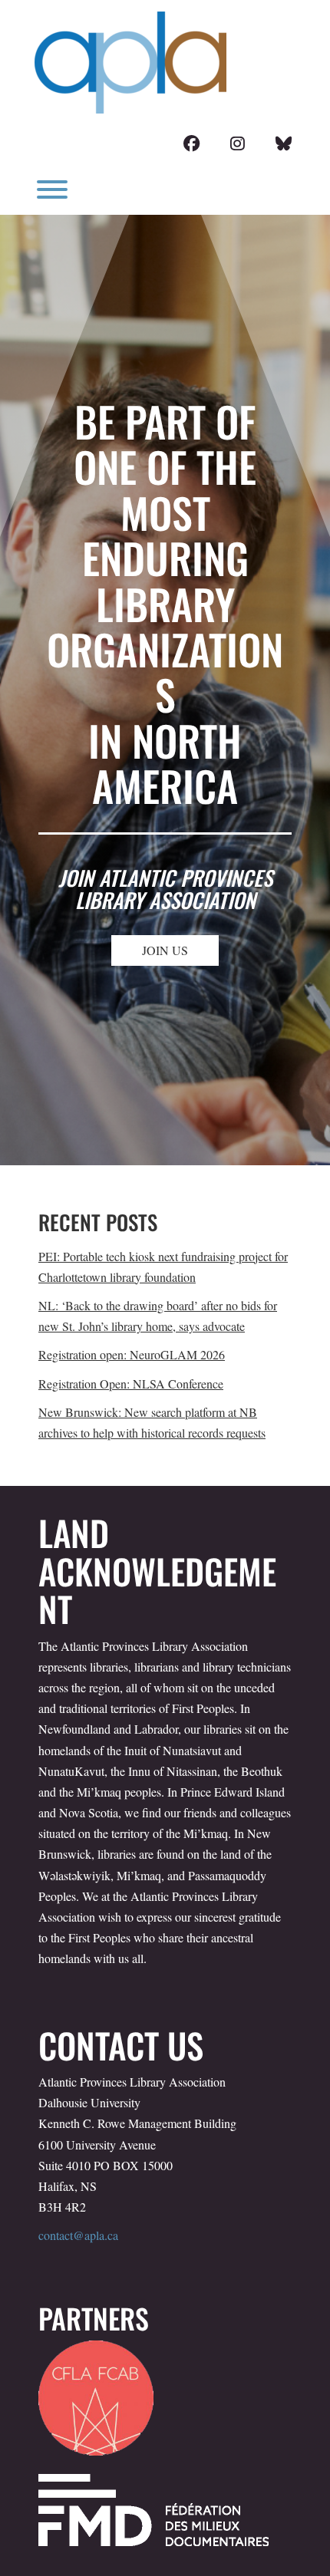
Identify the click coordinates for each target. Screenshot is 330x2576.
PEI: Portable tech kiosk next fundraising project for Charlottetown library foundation (163, 1267)
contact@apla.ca (78, 2235)
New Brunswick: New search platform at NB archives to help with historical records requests (152, 1422)
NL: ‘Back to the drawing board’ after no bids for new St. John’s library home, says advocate (158, 1316)
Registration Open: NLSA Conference (131, 1384)
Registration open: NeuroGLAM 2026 (132, 1354)
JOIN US (165, 950)
